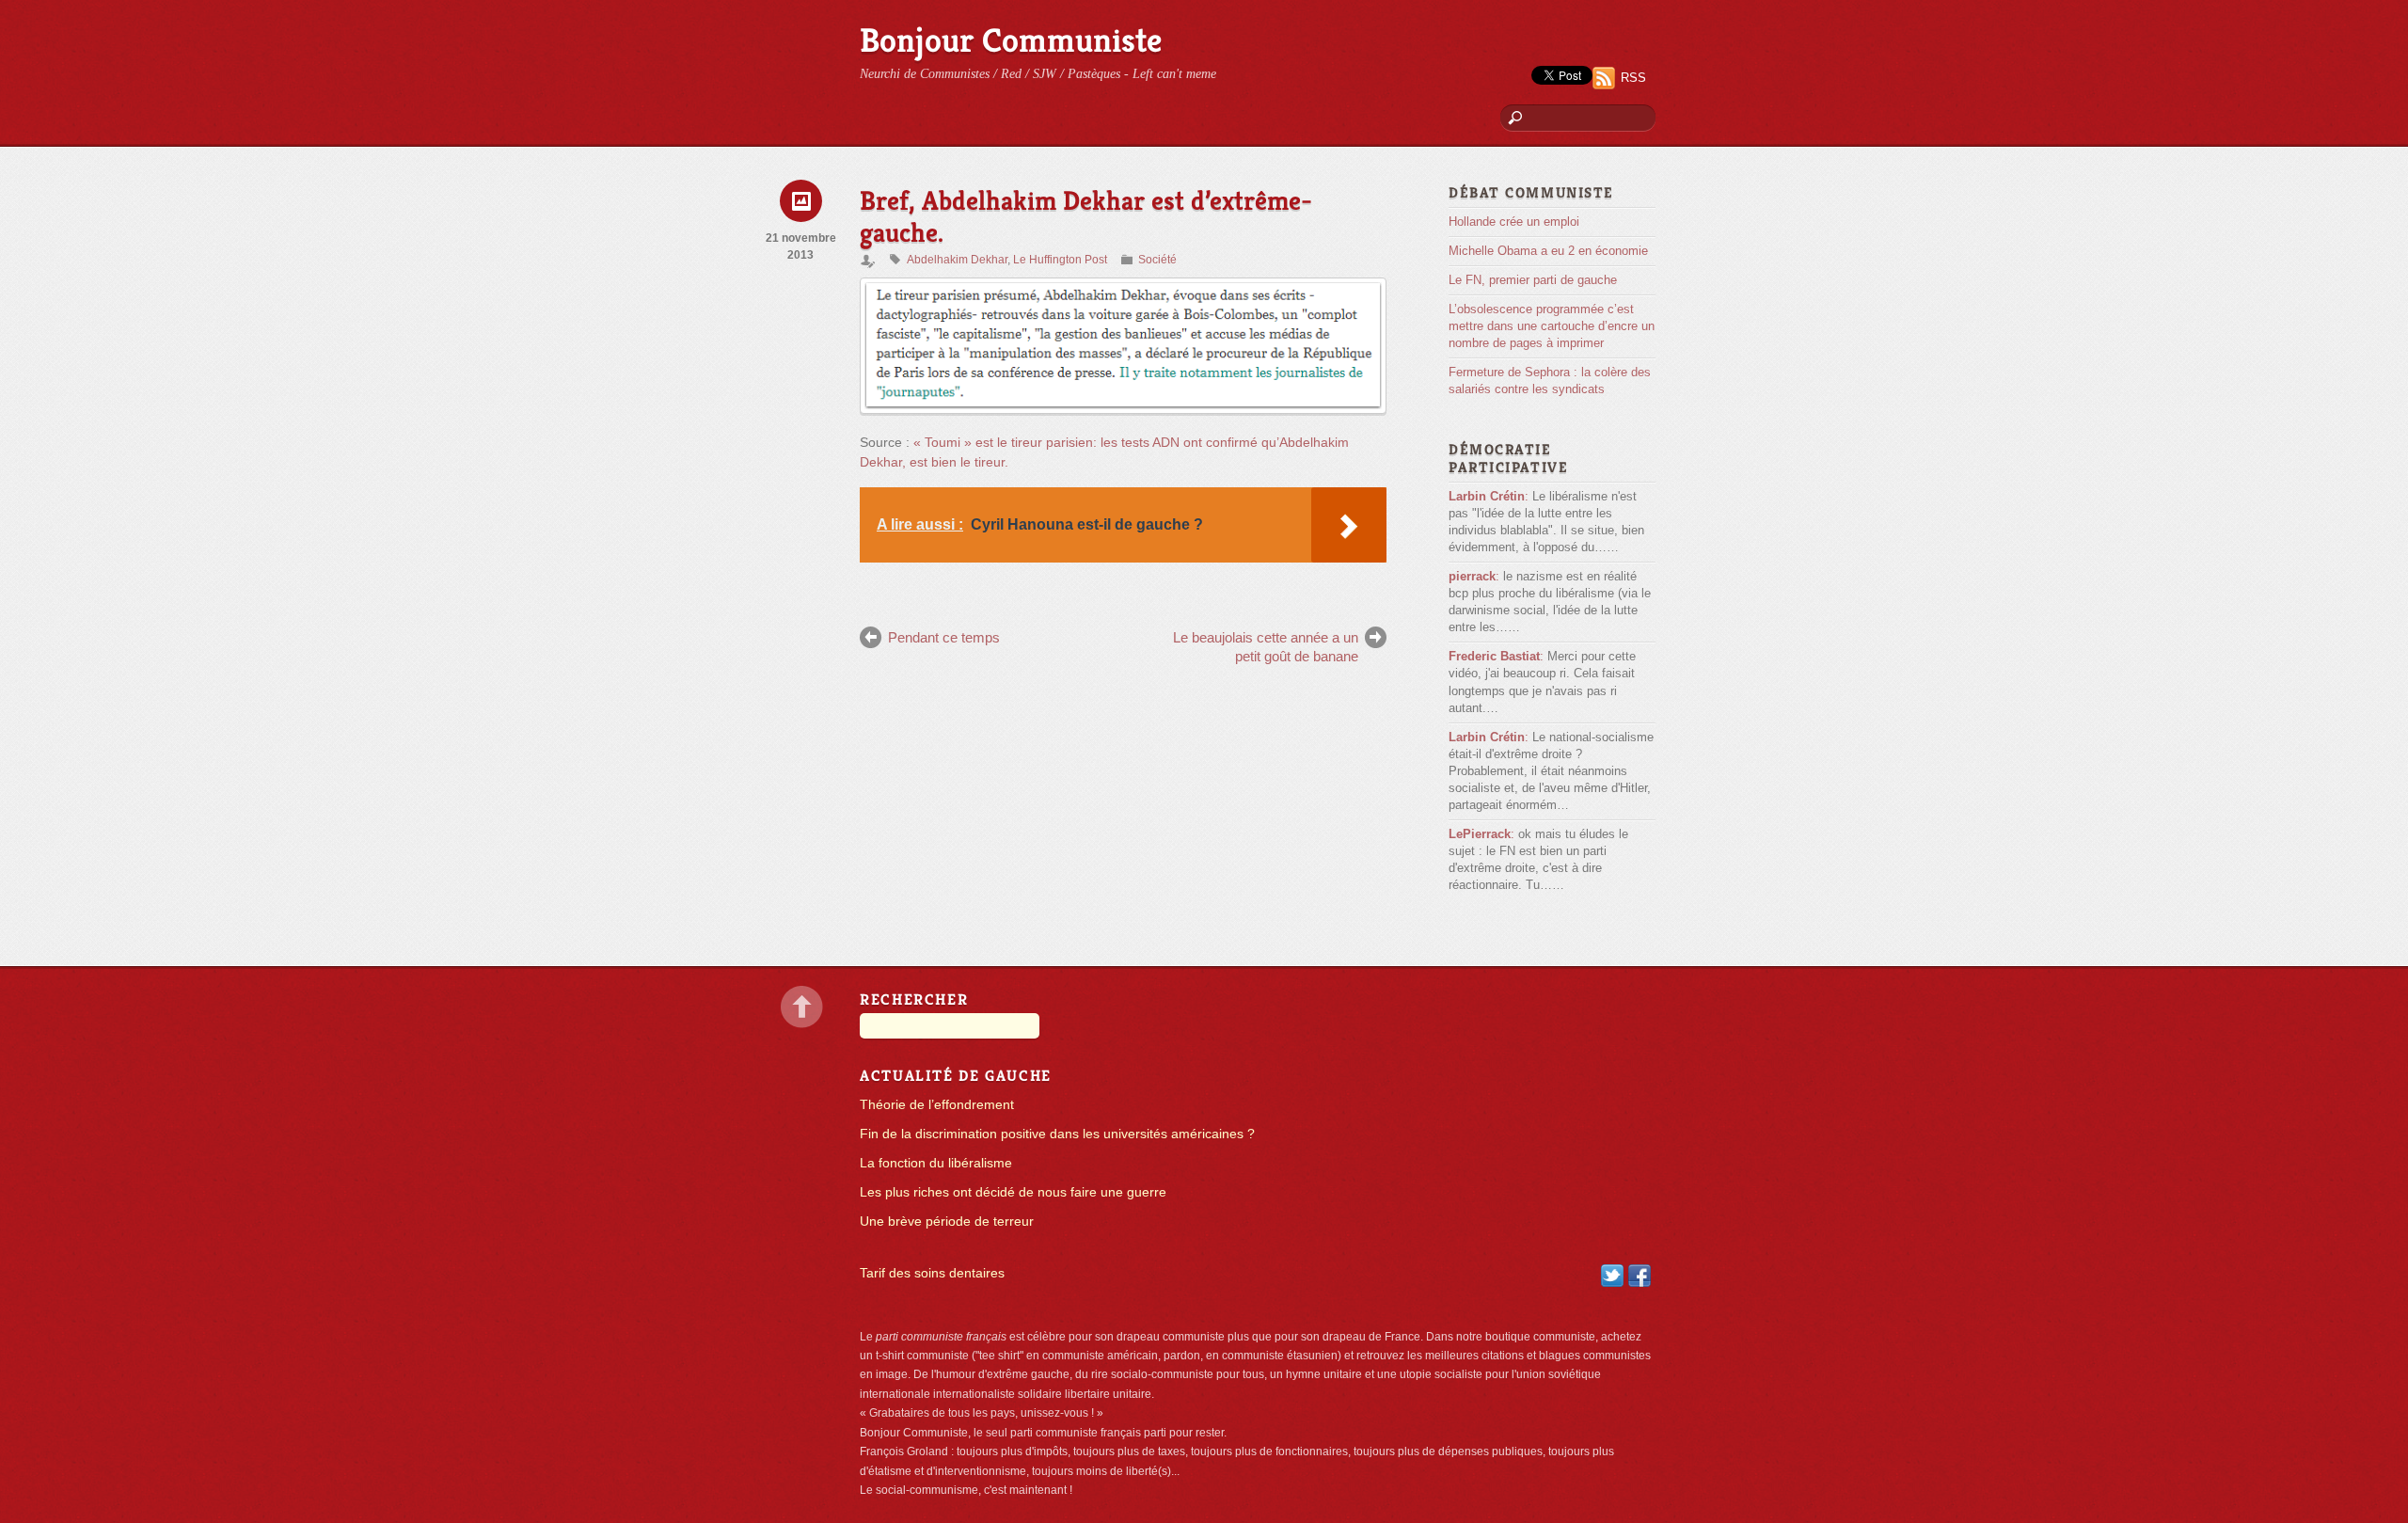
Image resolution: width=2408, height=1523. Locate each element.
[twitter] (1612, 1275)
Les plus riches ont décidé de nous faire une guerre (1013, 1192)
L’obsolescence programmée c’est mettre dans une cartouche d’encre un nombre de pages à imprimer (1552, 326)
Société (1157, 260)
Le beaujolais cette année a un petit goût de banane (1266, 647)
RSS (1633, 78)
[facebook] (1640, 1275)
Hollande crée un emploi (1514, 222)
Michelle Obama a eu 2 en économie (1548, 251)
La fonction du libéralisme (936, 1163)
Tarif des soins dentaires (932, 1273)
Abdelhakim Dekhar (957, 260)
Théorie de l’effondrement (937, 1105)
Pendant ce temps (944, 637)
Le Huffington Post (1060, 260)
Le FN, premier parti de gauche (1533, 280)
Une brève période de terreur (947, 1222)
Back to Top (802, 1007)
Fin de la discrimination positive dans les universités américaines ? (1057, 1134)
